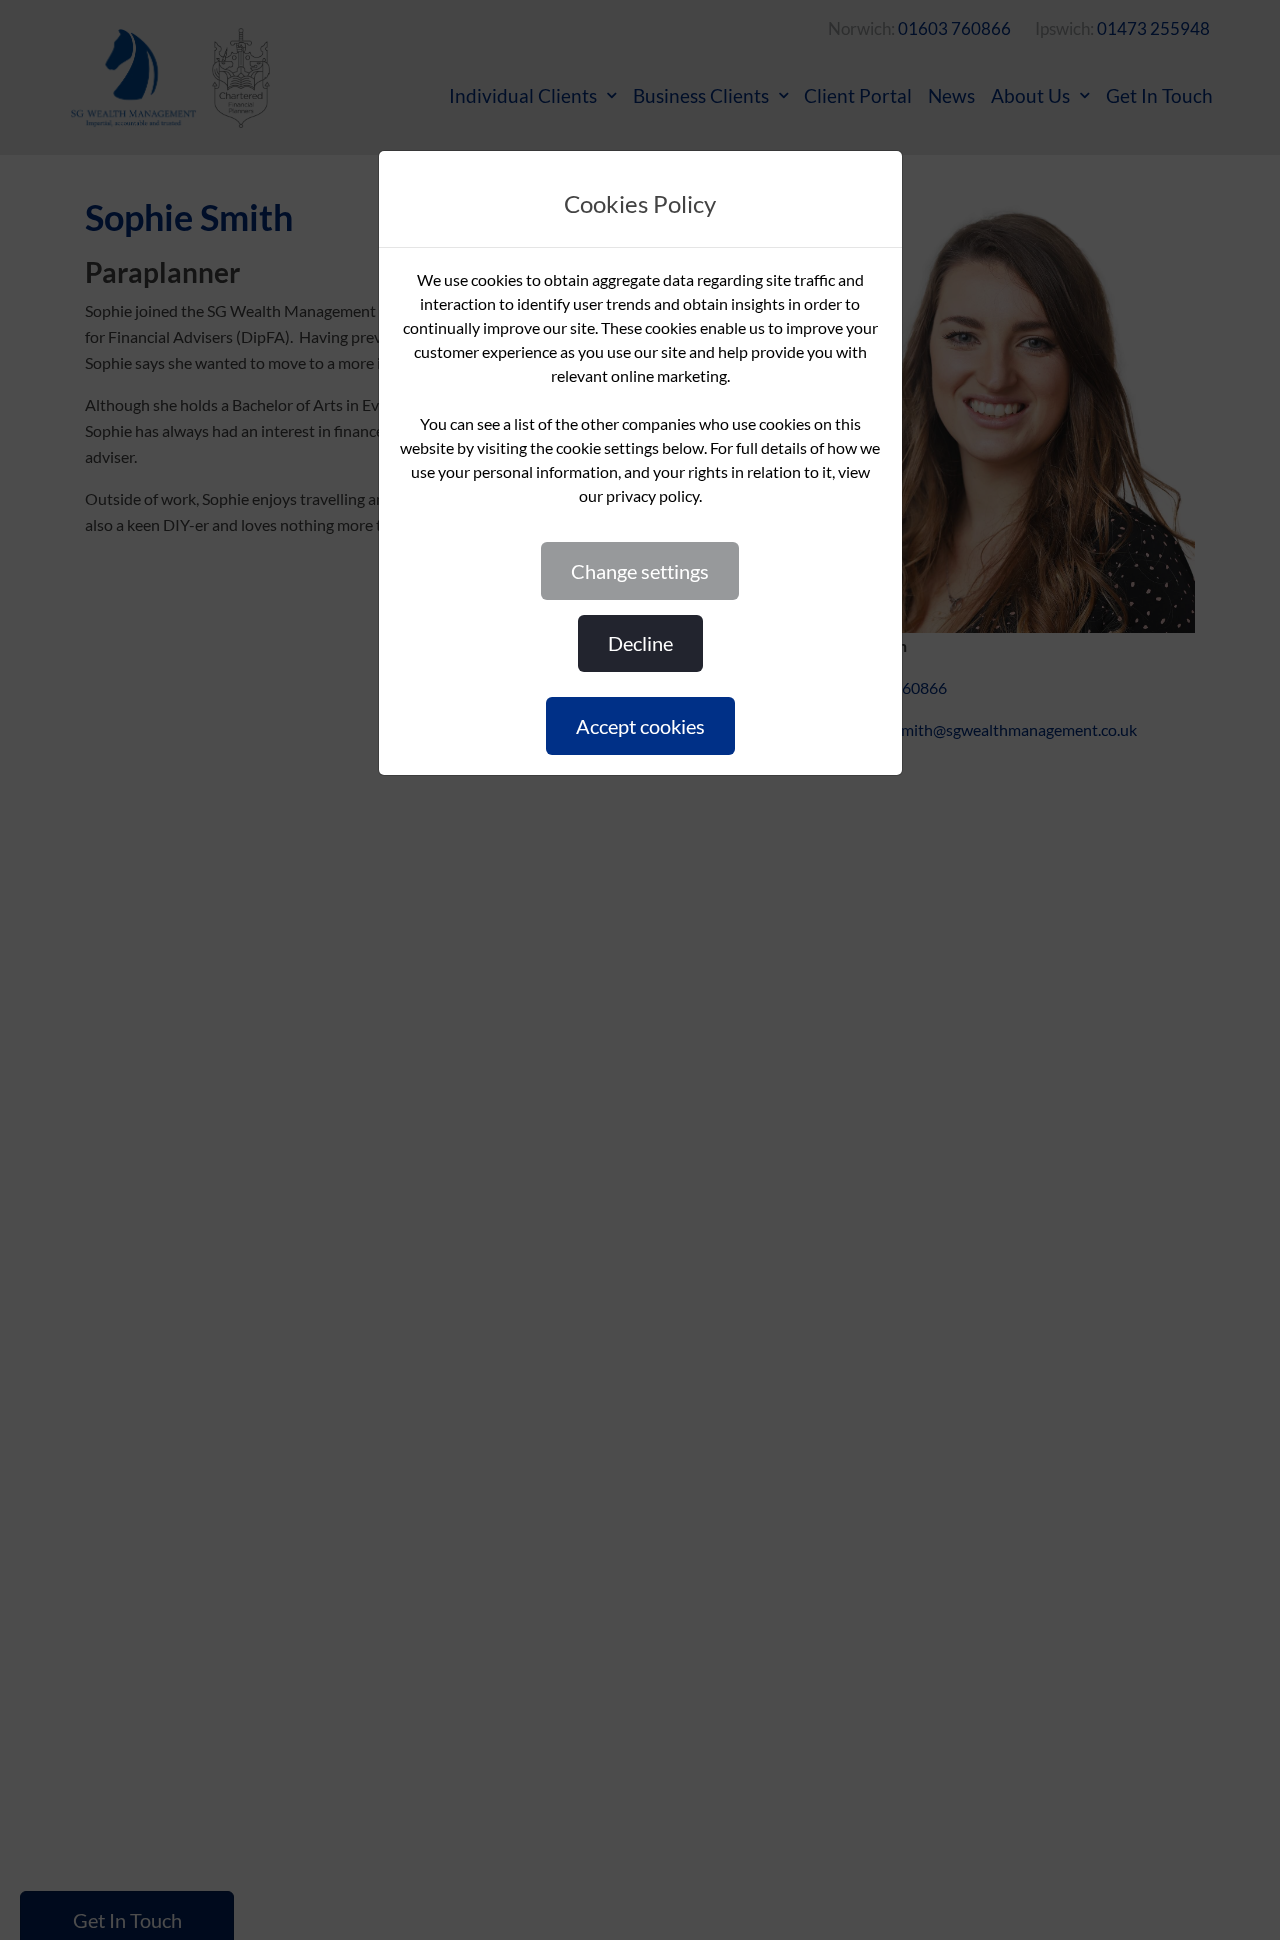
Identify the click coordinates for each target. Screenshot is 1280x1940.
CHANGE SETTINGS (640, 571)
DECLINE (640, 643)
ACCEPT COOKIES (640, 726)
